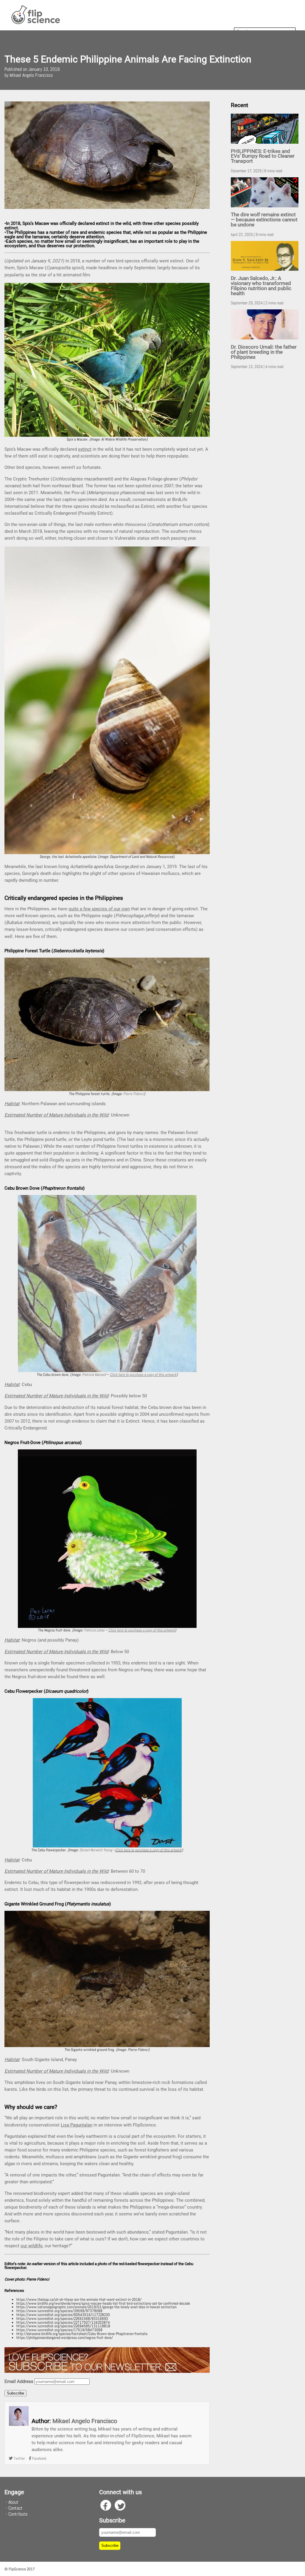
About (13, 2502)
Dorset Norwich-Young (96, 1850)
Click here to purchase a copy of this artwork (148, 1850)
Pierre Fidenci (134, 1094)
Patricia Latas (94, 1630)
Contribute (18, 2514)
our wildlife (32, 2246)
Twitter (19, 2458)
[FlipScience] (35, 23)
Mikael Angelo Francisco (85, 2421)
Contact (15, 2508)
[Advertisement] (266, 467)
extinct (85, 449)
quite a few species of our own (99, 909)
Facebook (39, 2458)
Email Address (19, 2381)
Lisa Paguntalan (77, 2125)
